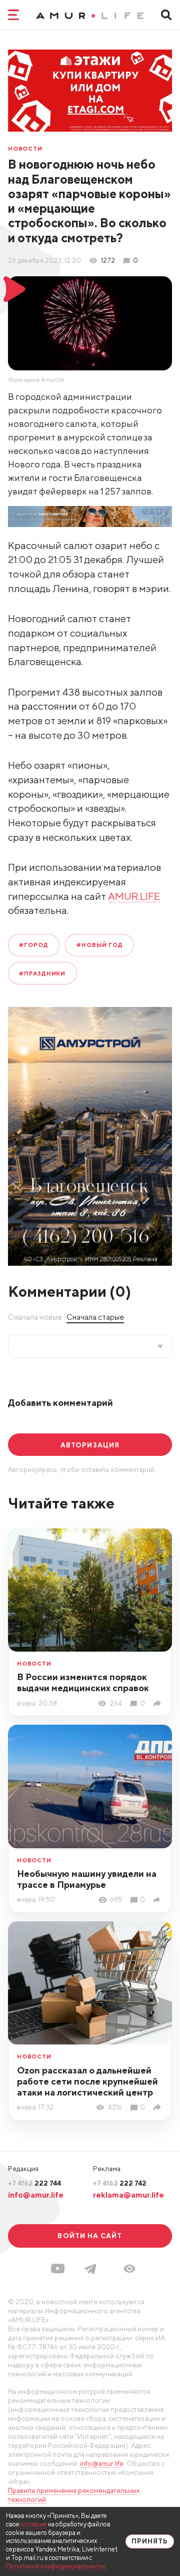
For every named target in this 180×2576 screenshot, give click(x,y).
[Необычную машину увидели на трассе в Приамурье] (158, 1900)
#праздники (42, 973)
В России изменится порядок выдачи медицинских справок (83, 1682)
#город (33, 945)
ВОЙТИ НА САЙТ (90, 2236)
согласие (34, 2524)
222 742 (120, 2183)
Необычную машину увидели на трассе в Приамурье (87, 1879)
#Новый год (100, 945)
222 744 (34, 2183)
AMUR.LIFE (134, 896)
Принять (150, 2541)
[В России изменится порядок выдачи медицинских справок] (158, 1703)
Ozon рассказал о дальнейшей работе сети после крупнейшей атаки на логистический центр (87, 2081)
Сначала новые (35, 1317)
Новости (25, 148)
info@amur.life (36, 2195)
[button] (129, 2269)
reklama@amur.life (128, 2195)
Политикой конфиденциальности (55, 2566)
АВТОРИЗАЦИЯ (90, 1445)
